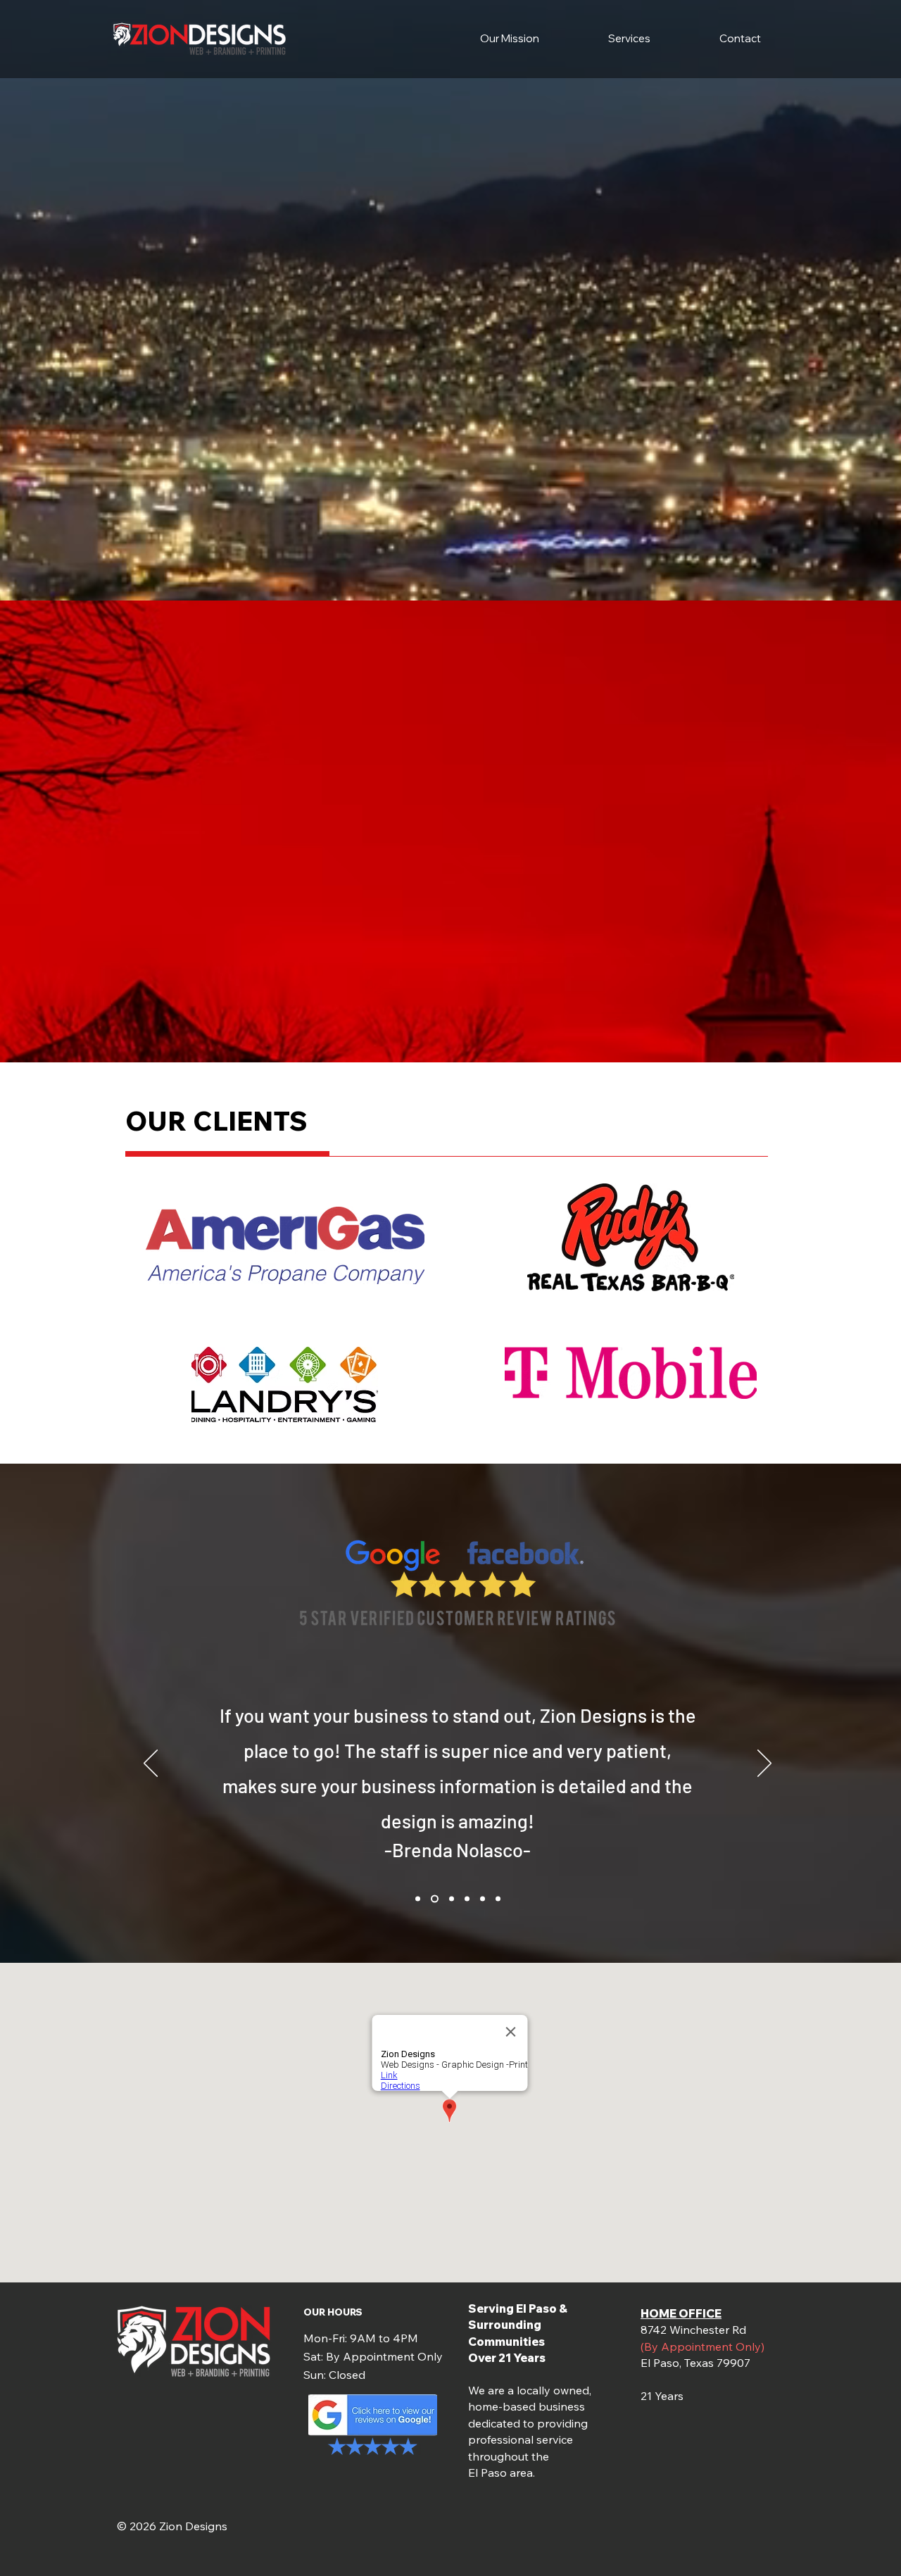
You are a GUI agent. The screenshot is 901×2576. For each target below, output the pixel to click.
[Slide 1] (418, 1899)
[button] (629, 39)
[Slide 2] (433, 1899)
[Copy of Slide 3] (467, 1899)
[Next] (764, 1764)
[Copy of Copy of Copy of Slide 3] (498, 1899)
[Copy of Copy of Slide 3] (483, 1899)
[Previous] (151, 1764)
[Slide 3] (450, 1899)
